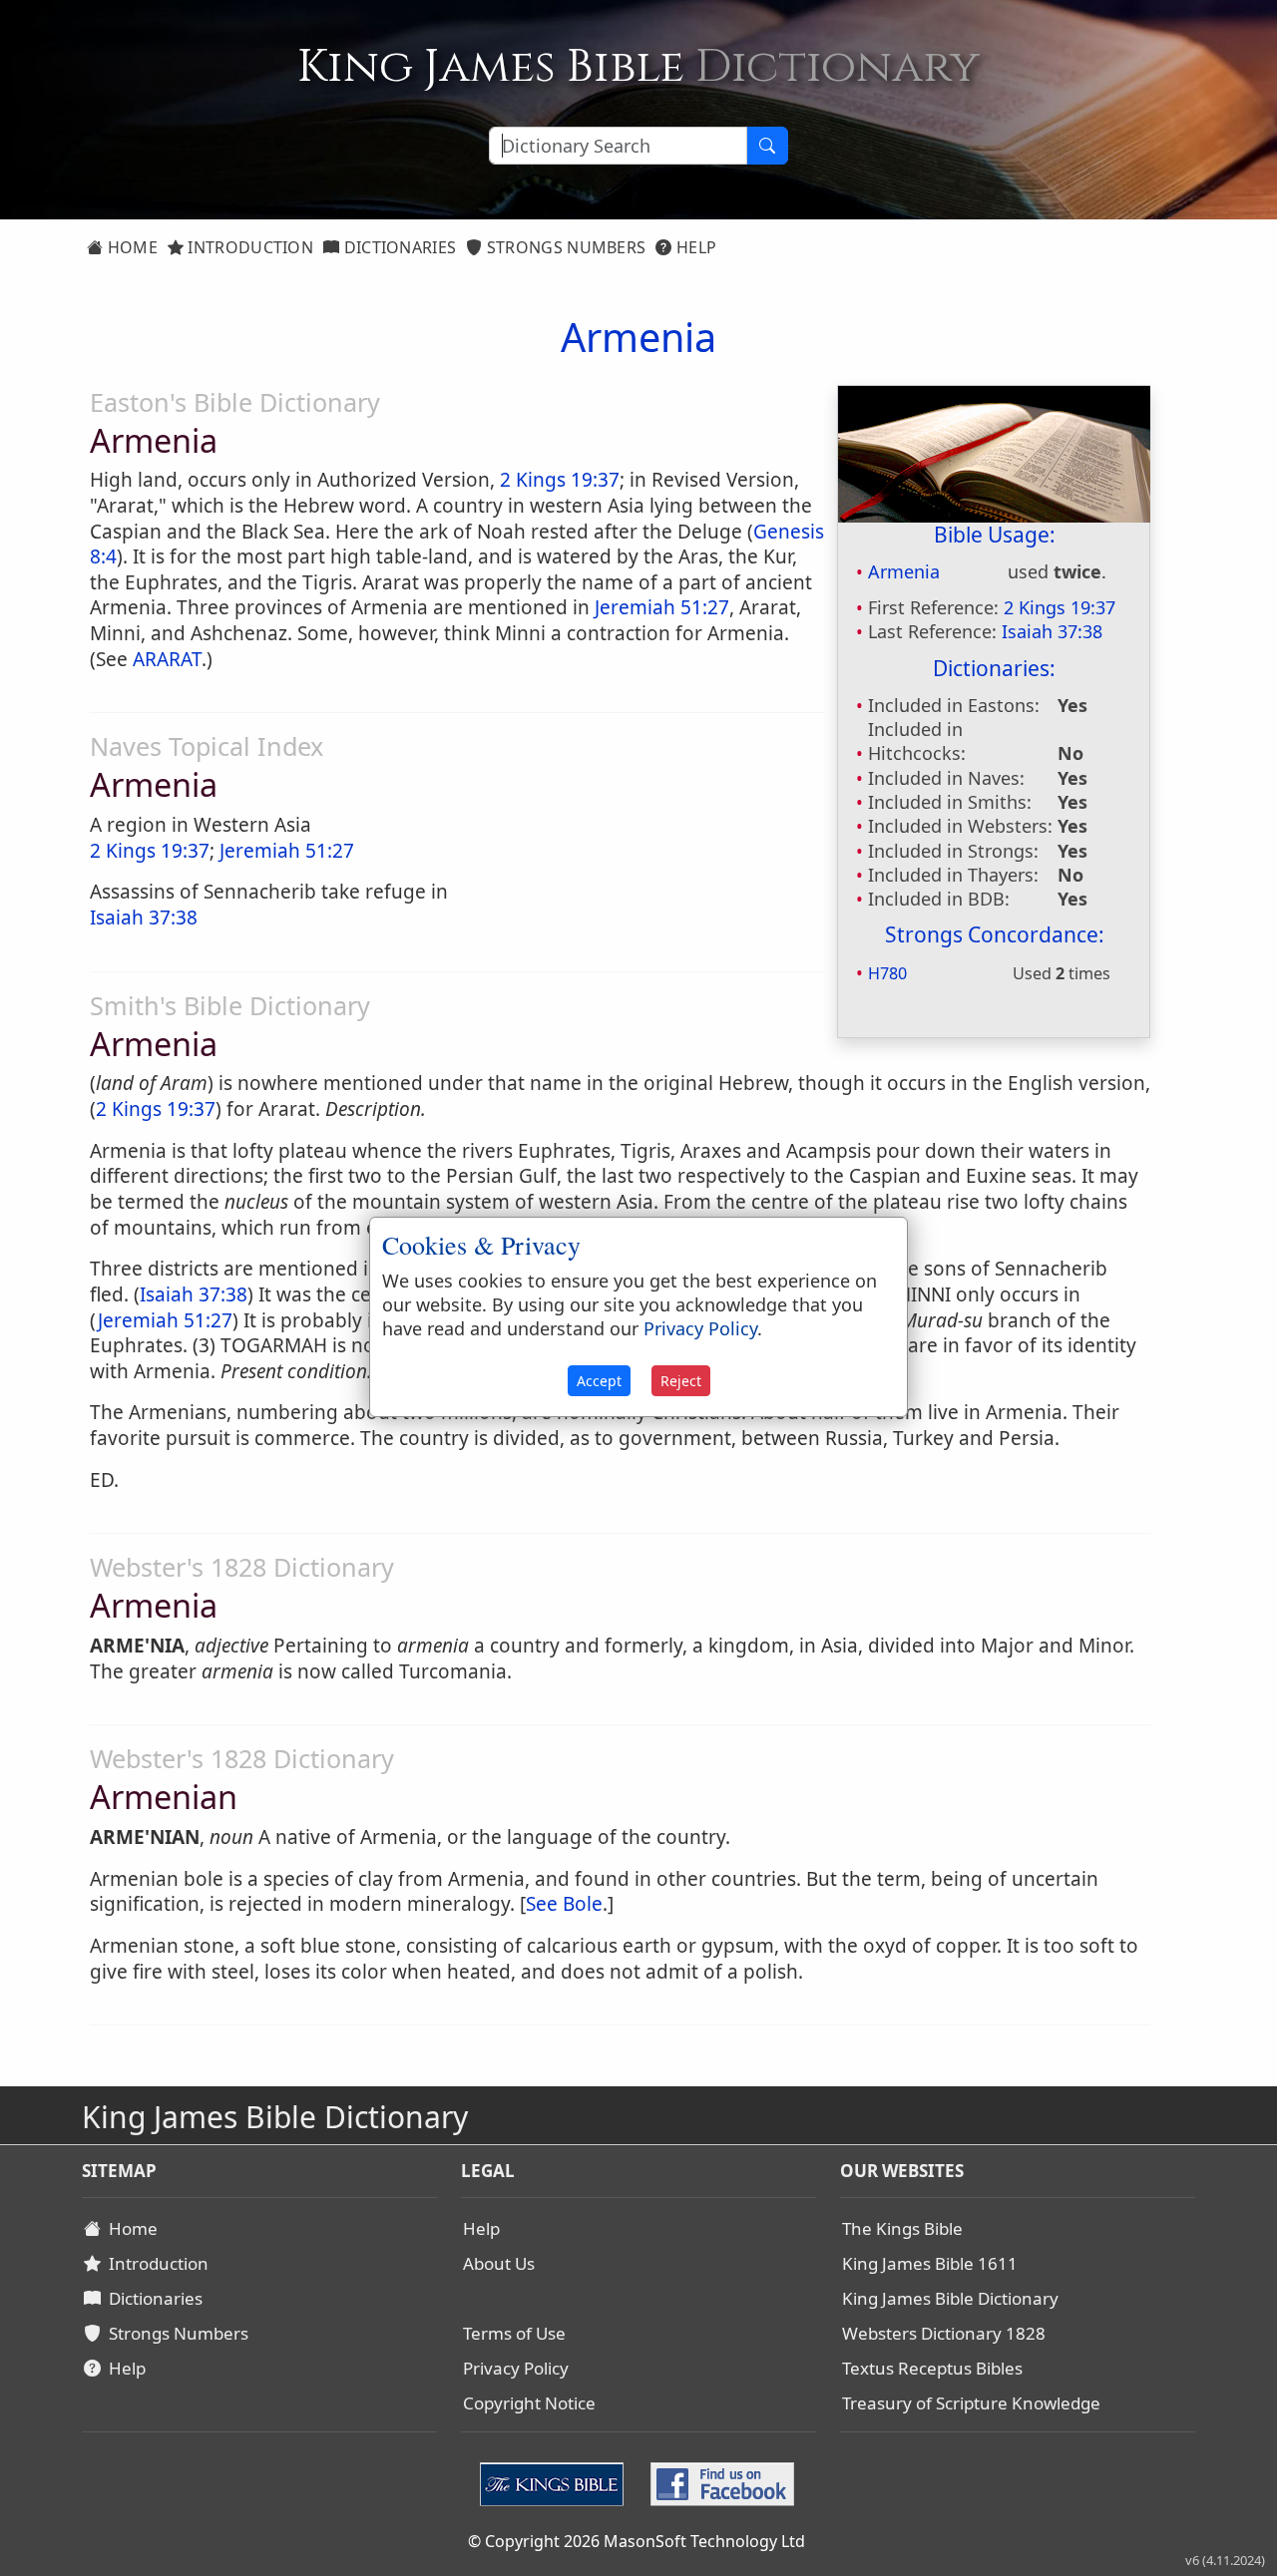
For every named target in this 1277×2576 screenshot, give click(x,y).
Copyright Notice (529, 2403)
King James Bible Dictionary (950, 2298)
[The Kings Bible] (556, 2482)
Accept (599, 1381)
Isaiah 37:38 (1052, 631)
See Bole (564, 1904)
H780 (887, 973)
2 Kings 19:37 (1060, 607)
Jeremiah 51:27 (662, 607)
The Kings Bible (902, 2228)
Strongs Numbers (565, 247)
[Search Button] (767, 146)
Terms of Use (514, 2333)
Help (695, 247)
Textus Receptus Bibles (932, 2368)
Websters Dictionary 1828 (944, 2333)
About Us (499, 2263)
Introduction (248, 247)
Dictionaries (398, 247)
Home (130, 247)
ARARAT (167, 659)
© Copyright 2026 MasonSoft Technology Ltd (637, 2541)
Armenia (904, 571)
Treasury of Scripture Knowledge (971, 2403)
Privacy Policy (516, 2368)
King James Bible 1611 (930, 2263)
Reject (681, 1381)
